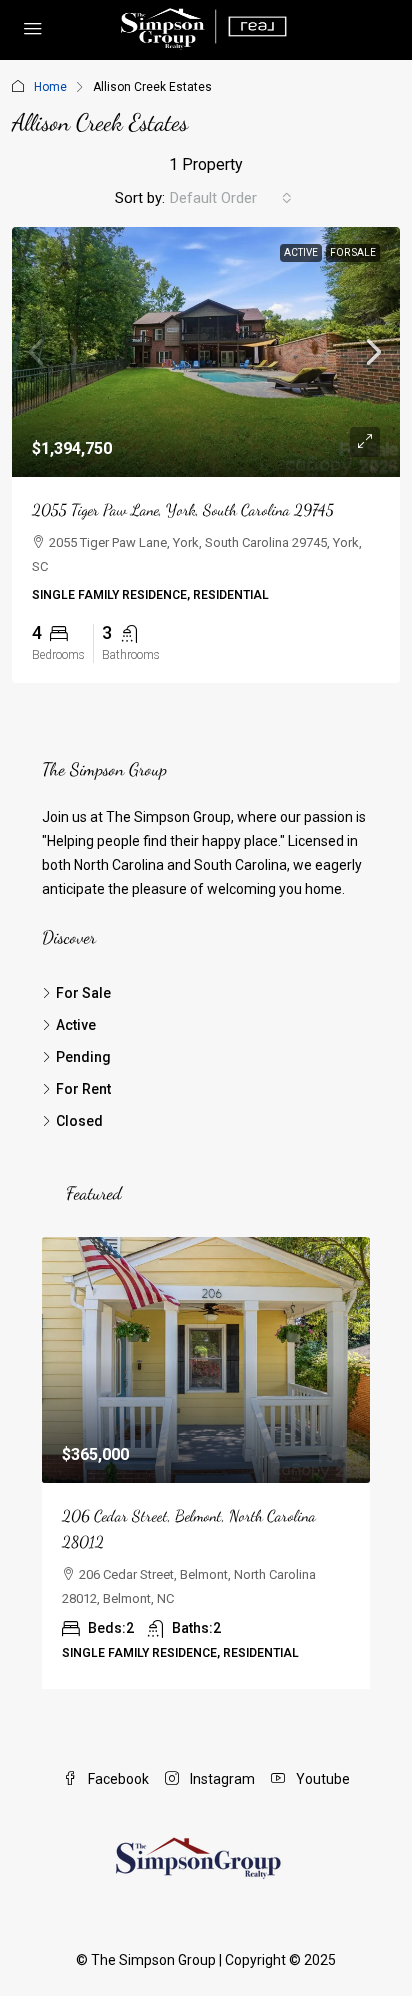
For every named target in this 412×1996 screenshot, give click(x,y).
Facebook (117, 1779)
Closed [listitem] (79, 1121)
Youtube (321, 1779)
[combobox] (231, 198)
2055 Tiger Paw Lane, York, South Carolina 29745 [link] (183, 509)
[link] (206, 352)
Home (50, 87)
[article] (206, 1463)
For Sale (353, 252)
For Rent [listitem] (83, 1089)
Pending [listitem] (83, 1057)
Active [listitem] (76, 1025)
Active (301, 252)
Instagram (221, 1779)
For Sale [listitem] (83, 993)
